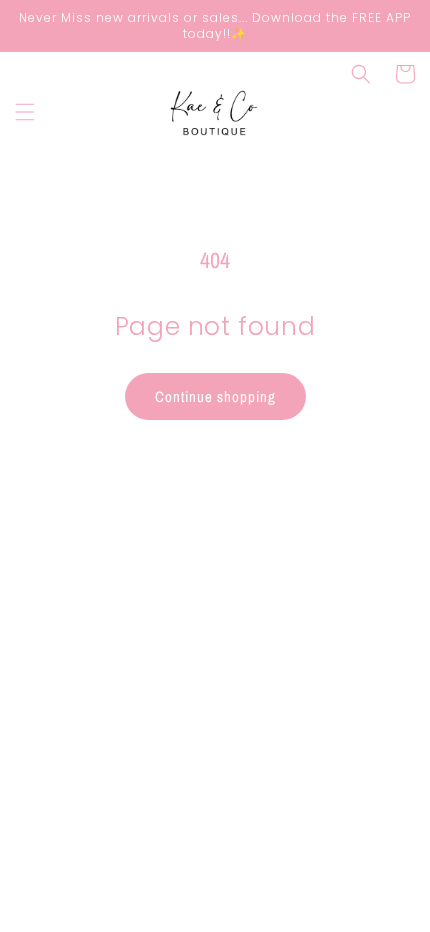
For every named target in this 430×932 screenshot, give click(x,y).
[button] (25, 112)
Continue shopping (215, 396)
